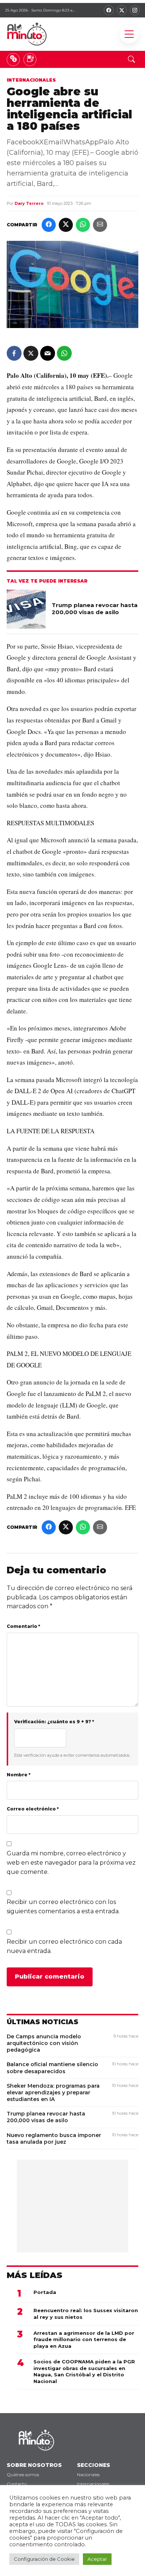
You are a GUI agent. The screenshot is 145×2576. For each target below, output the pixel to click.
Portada (45, 2292)
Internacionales (31, 80)
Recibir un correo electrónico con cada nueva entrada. (64, 1946)
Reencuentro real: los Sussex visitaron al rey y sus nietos (86, 2314)
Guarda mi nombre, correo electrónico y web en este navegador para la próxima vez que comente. (71, 1863)
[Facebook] (109, 10)
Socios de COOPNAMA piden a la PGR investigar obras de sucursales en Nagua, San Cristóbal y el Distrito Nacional (84, 2371)
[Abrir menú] (129, 34)
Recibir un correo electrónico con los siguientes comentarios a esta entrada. (63, 1907)
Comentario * (23, 1626)
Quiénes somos (23, 2475)
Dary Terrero (29, 203)
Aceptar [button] (97, 2559)
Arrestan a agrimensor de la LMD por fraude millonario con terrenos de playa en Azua (84, 2339)
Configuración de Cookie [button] (44, 2559)
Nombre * (19, 1775)
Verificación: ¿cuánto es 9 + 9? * (54, 1722)
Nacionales (88, 2475)
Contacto (17, 2484)
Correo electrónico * (33, 1809)
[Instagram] (135, 10)
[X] (122, 10)
